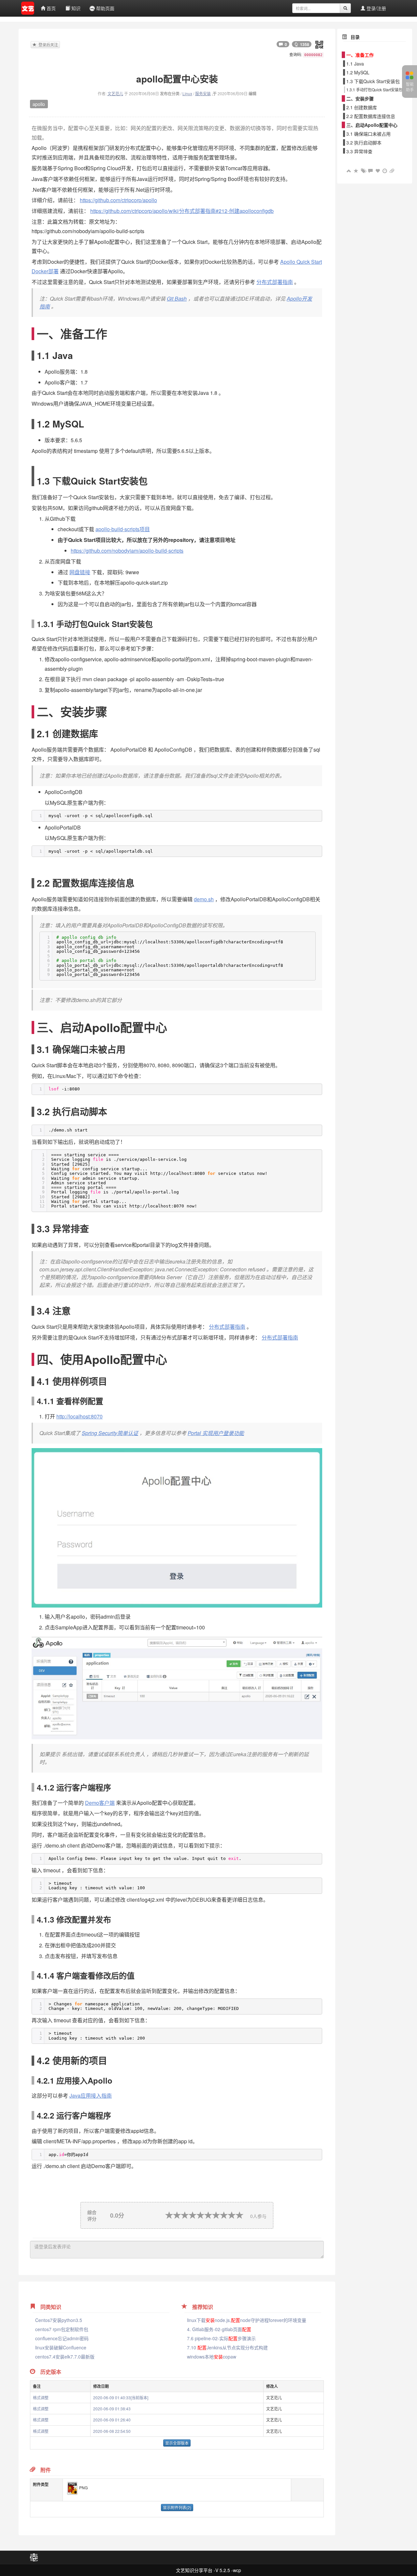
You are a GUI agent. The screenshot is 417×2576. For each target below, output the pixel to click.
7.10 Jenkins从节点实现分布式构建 (227, 2347)
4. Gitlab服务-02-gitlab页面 (219, 2329)
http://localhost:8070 (79, 1416)
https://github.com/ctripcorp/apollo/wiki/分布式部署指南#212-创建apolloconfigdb (182, 211)
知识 (75, 8)
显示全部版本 (177, 2443)
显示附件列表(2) (177, 2507)
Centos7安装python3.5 (59, 2320)
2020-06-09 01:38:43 (112, 2409)
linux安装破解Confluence (61, 2347)
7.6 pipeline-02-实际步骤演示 (221, 2338)
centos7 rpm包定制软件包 (62, 2329)
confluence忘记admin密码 (62, 2338)
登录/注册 (376, 8)
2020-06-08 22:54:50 (112, 2431)
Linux (187, 93)
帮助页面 (105, 8)
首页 (50, 8)
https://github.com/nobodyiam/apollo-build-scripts (127, 551)
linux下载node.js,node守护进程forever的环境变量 (247, 2320)
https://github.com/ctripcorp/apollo (118, 200)
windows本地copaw (212, 2357)
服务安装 (203, 93)
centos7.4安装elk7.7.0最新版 (65, 2357)
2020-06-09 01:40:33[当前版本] (121, 2397)
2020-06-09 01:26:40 (112, 2420)
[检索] (345, 8)
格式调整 (41, 2397)
